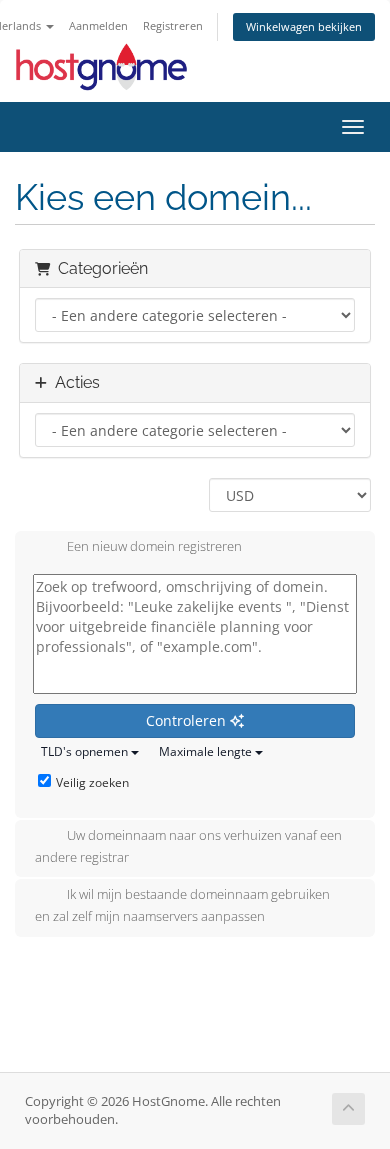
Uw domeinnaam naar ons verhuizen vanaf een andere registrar (188, 846)
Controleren (188, 720)
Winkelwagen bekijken (304, 26)
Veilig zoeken (92, 782)
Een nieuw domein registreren (154, 547)
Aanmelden (98, 25)
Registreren (173, 25)
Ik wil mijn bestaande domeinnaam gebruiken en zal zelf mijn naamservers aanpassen (182, 906)
